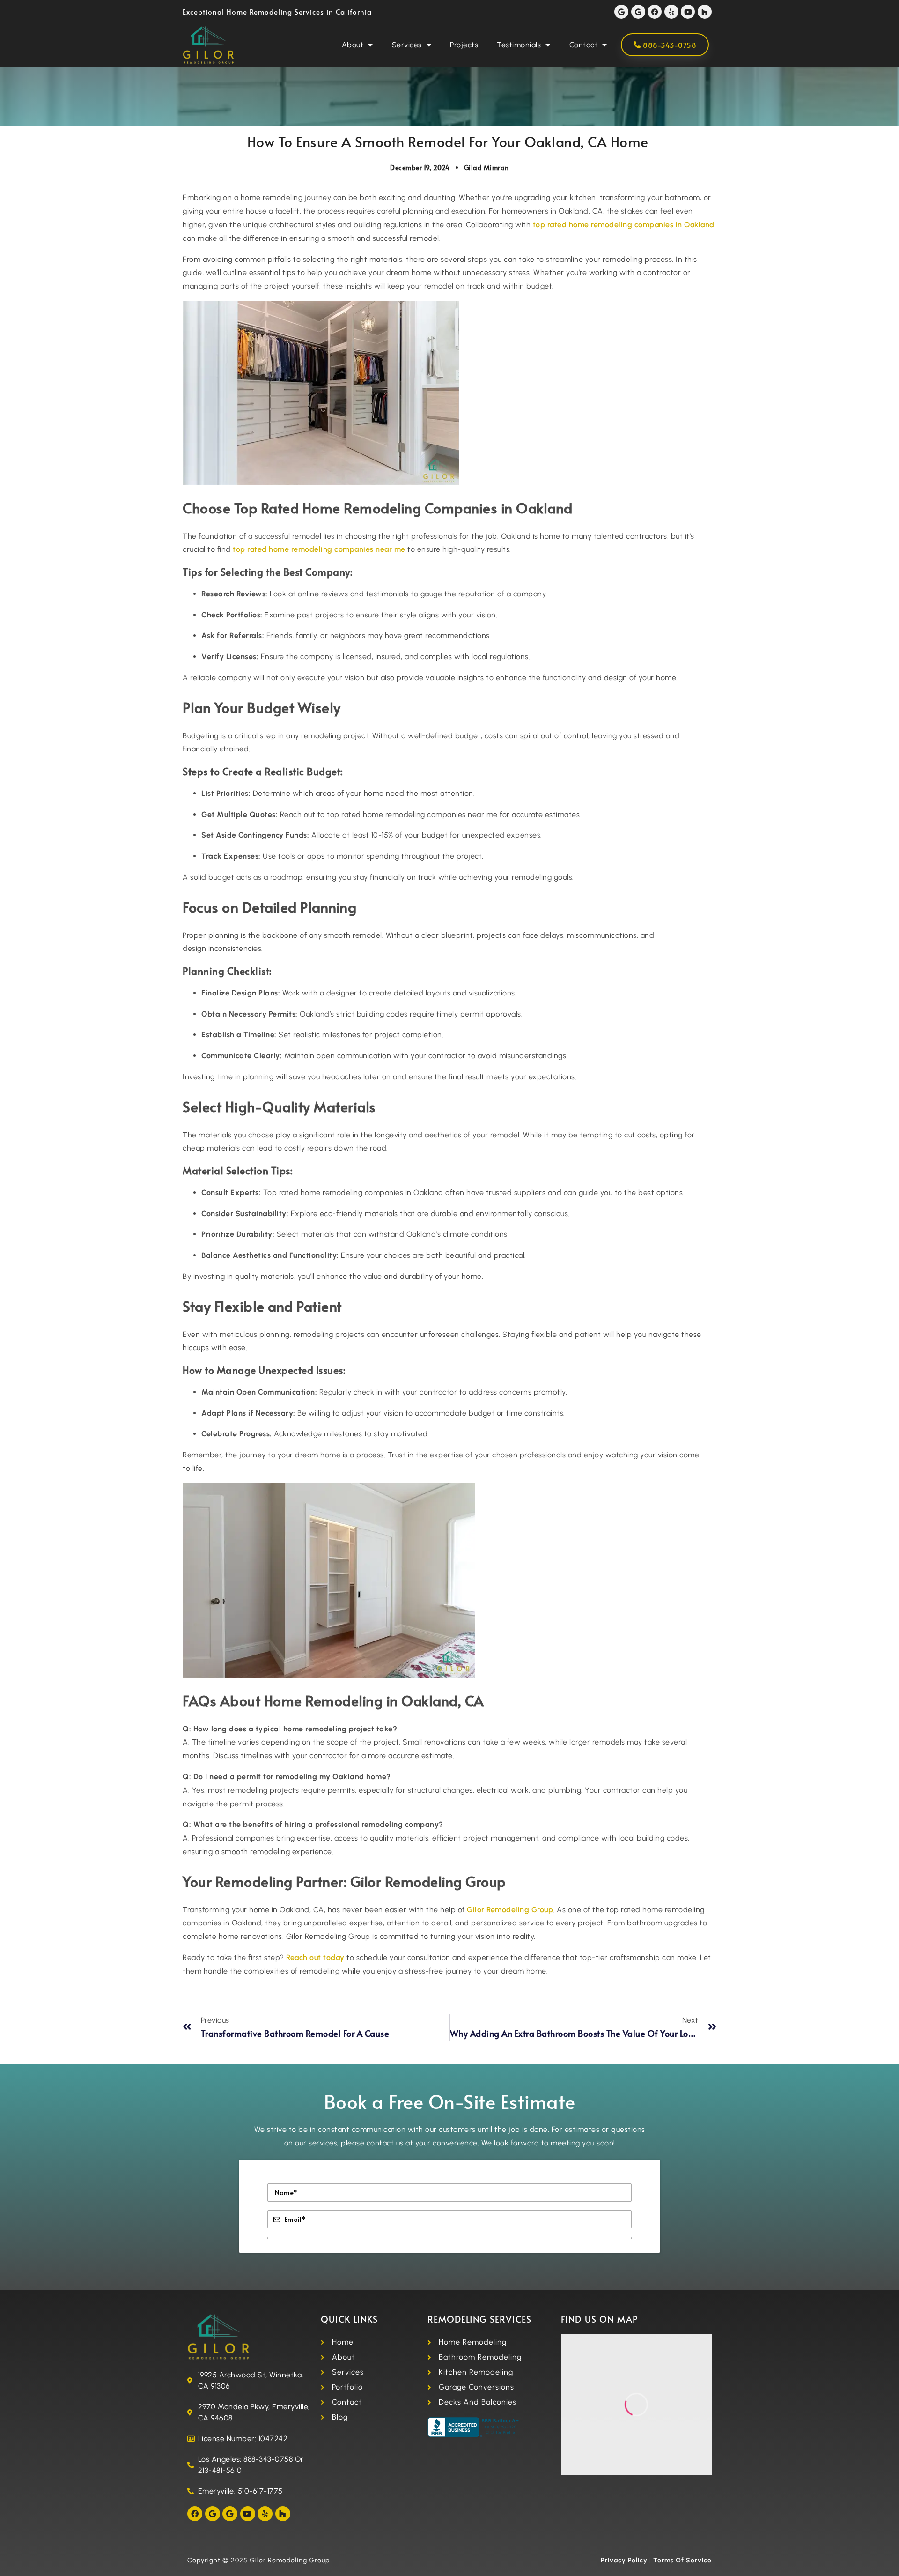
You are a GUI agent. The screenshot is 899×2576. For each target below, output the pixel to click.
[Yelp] (671, 12)
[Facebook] (655, 12)
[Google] (621, 12)
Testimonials (519, 45)
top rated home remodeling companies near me (319, 549)
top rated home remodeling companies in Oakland (624, 225)
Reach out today (315, 1957)
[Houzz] (705, 12)
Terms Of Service (682, 2560)
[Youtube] (688, 12)
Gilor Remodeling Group (510, 1910)
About (353, 45)
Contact (584, 45)
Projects (464, 45)
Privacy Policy (624, 2560)
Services (407, 45)
